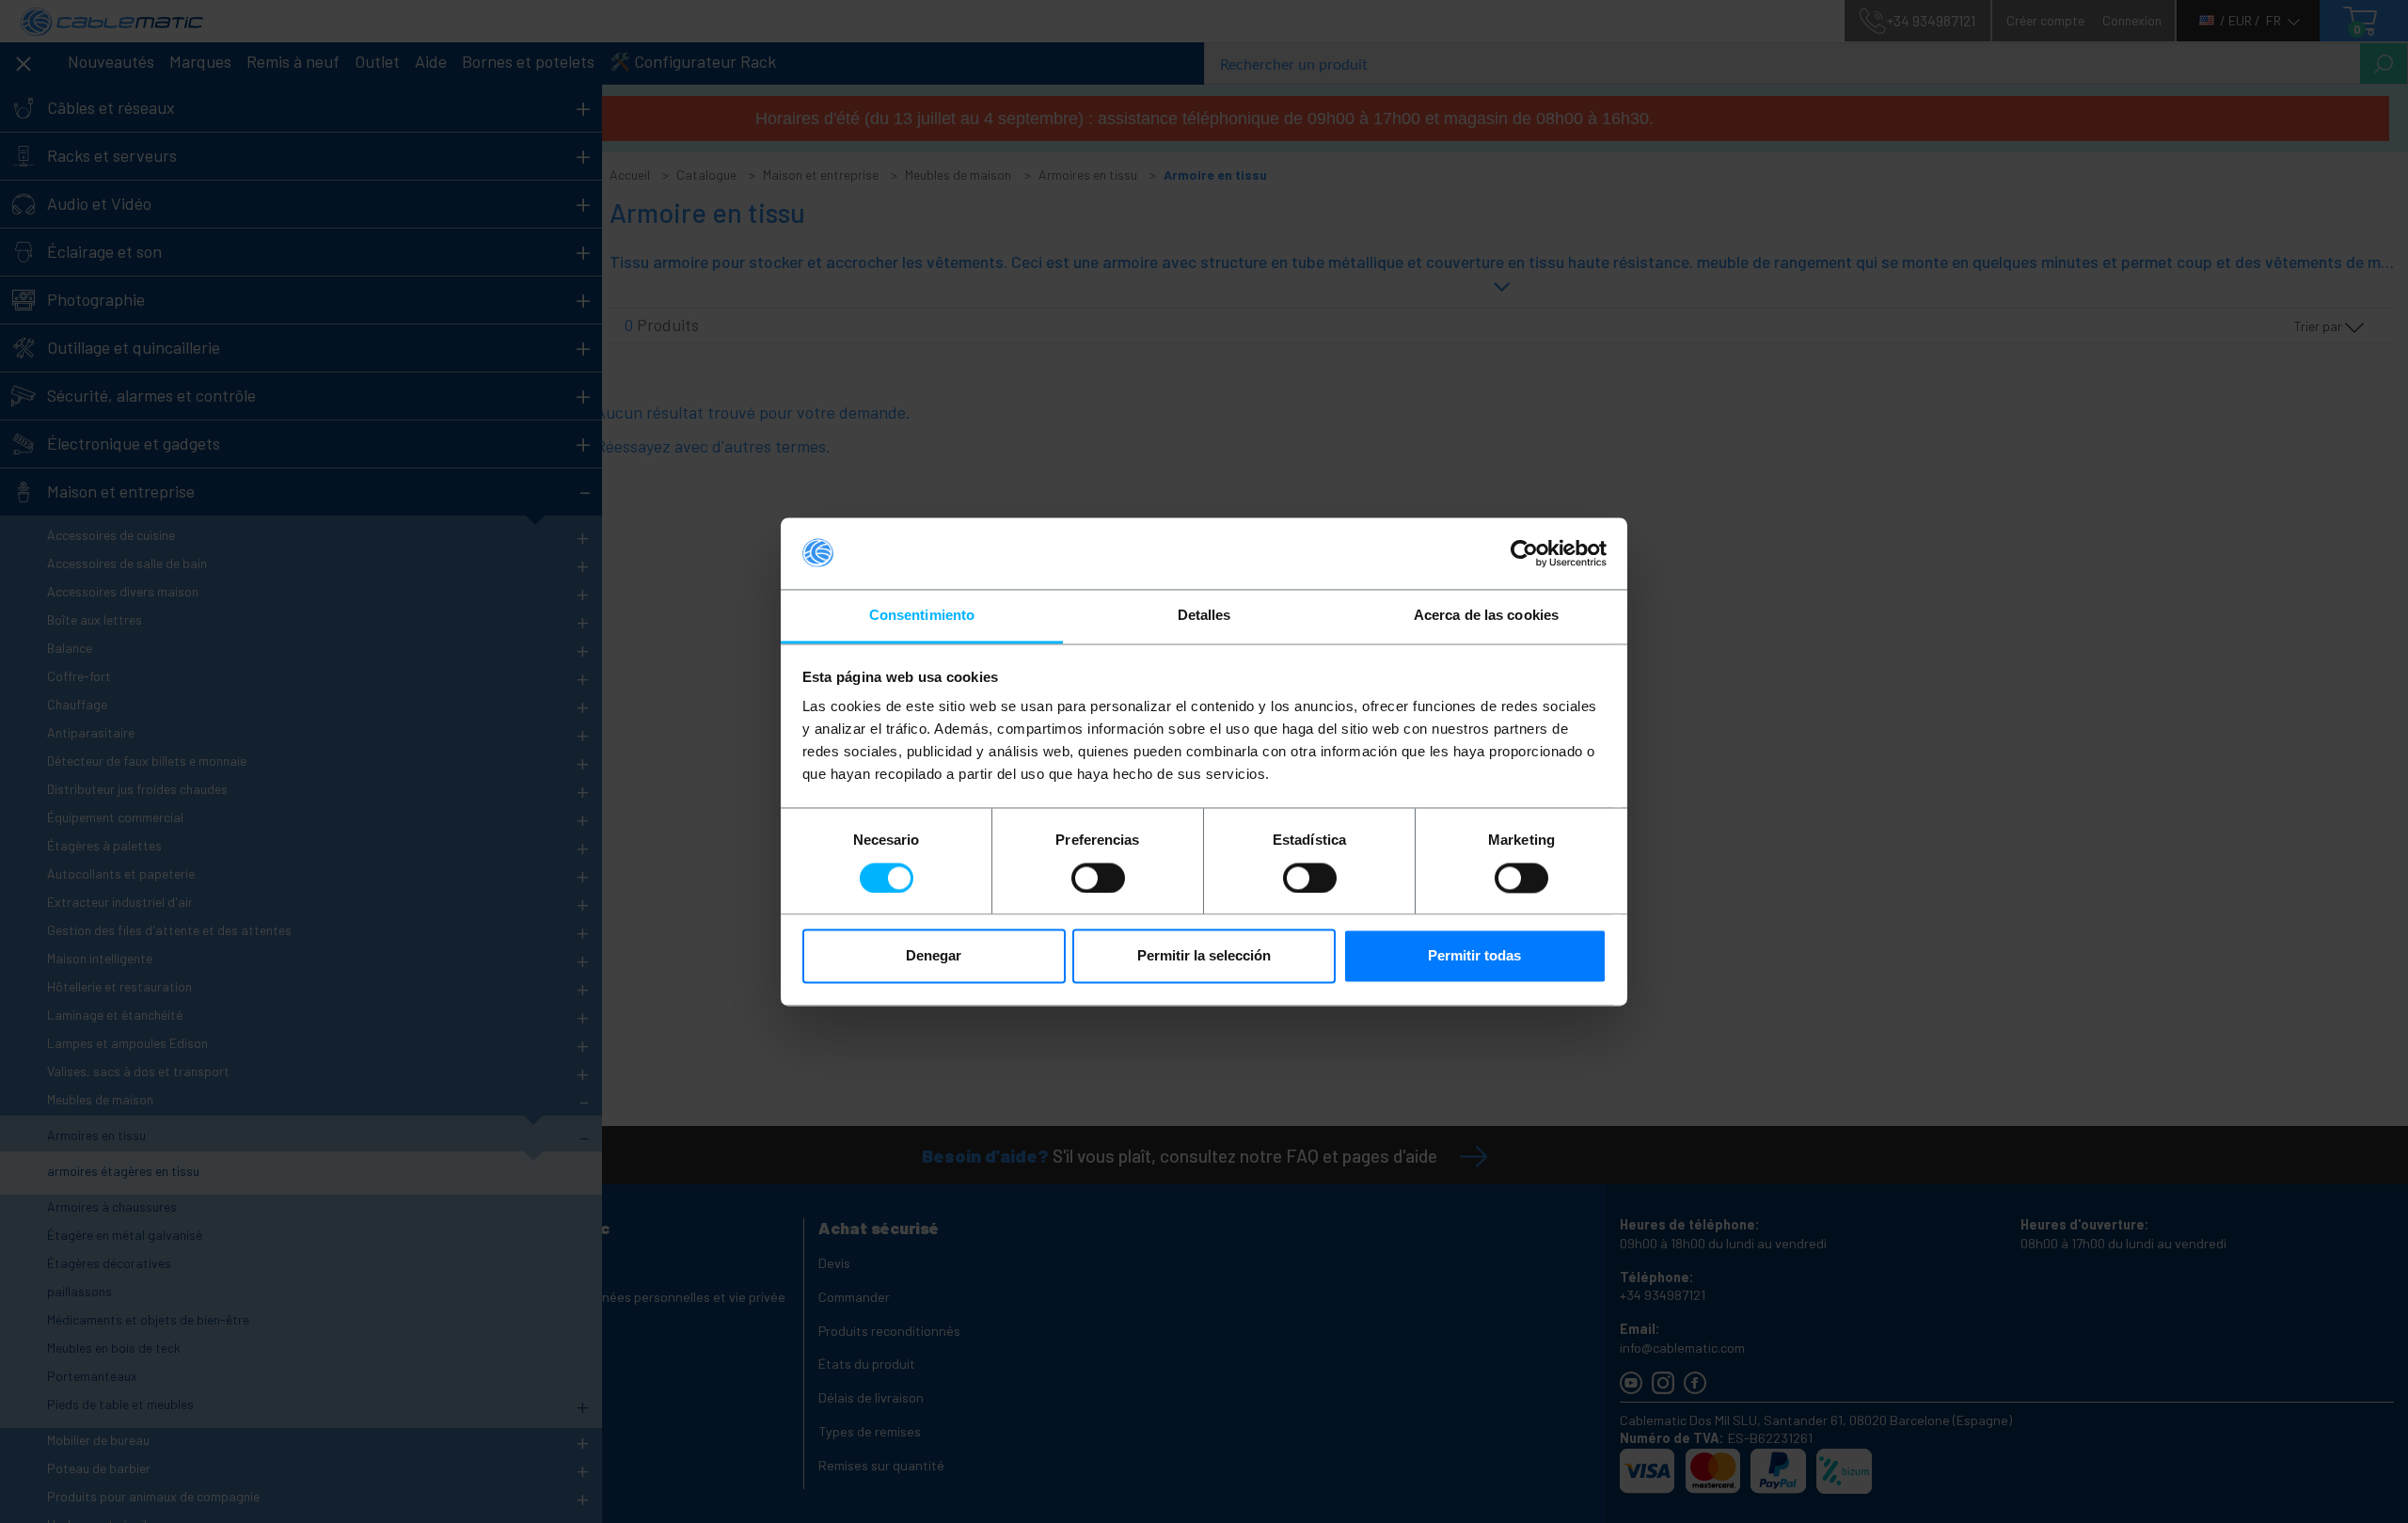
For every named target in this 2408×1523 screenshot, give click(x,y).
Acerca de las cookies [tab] (1486, 616)
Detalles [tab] (1204, 616)
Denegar (934, 956)
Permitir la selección (1204, 956)
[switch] (1098, 878)
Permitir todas (1474, 956)
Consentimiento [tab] (922, 616)
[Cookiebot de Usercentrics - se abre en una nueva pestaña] (1524, 553)
